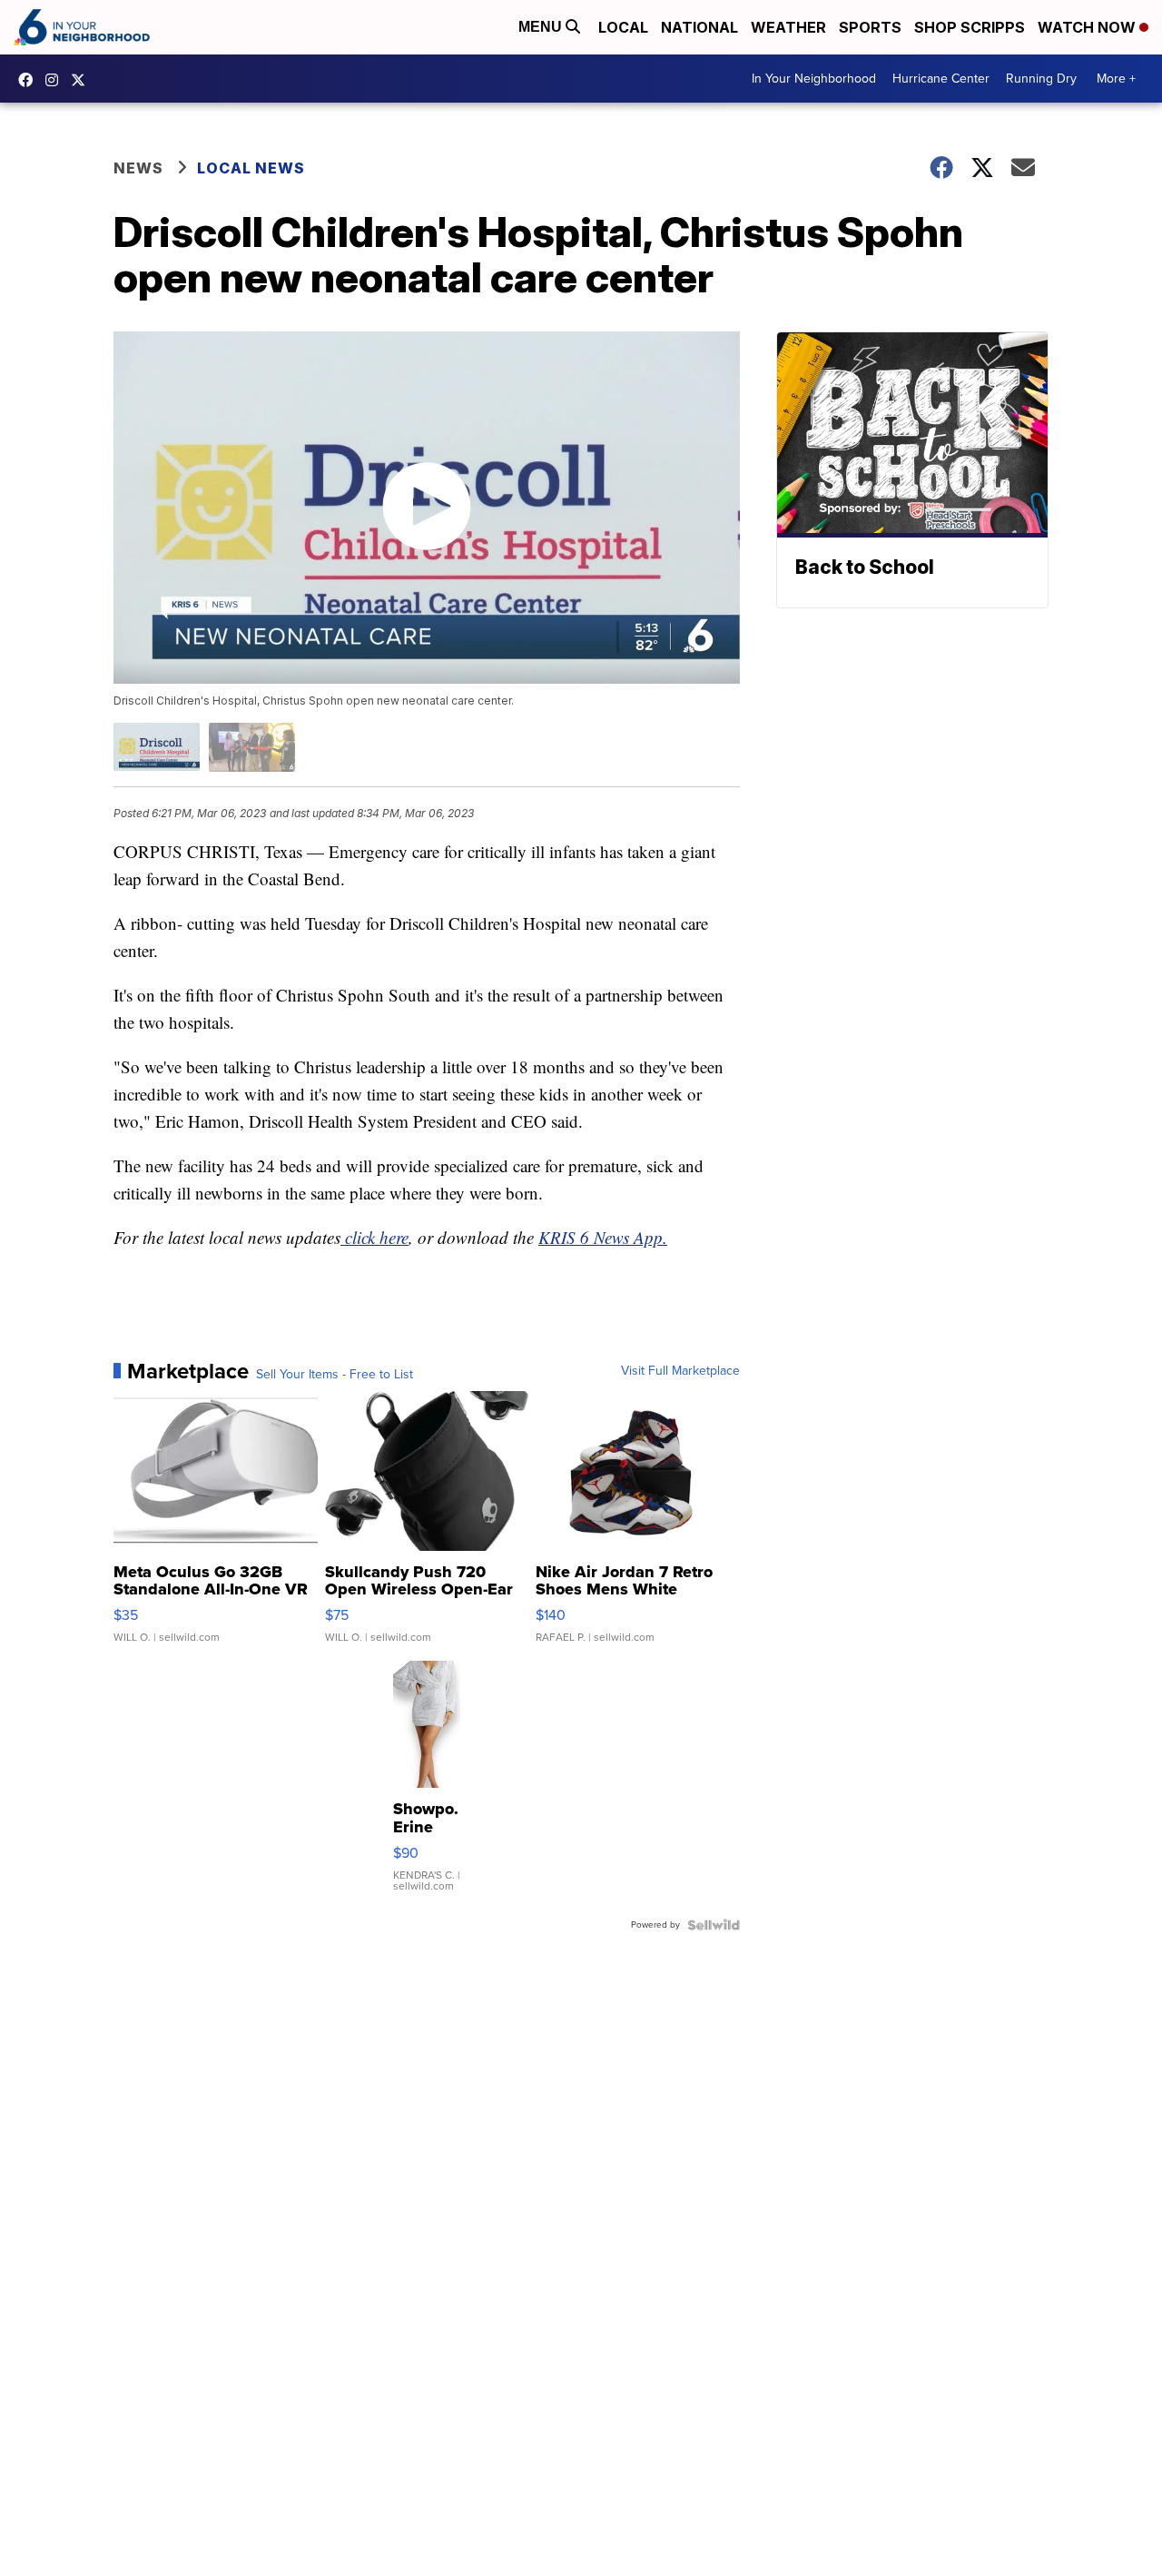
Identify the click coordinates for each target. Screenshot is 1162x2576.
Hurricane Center (941, 79)
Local (623, 27)
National (699, 27)
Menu (542, 27)
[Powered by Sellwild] (714, 1925)
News (138, 168)
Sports (870, 27)
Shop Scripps (970, 27)
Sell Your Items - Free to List (335, 1375)
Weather (788, 27)
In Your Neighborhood (814, 79)
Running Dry (1041, 79)
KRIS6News (30, 80)
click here (374, 1237)
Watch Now (1088, 27)
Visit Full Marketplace (680, 1371)
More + (1116, 79)
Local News (251, 168)
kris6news (56, 80)
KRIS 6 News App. (603, 1237)
